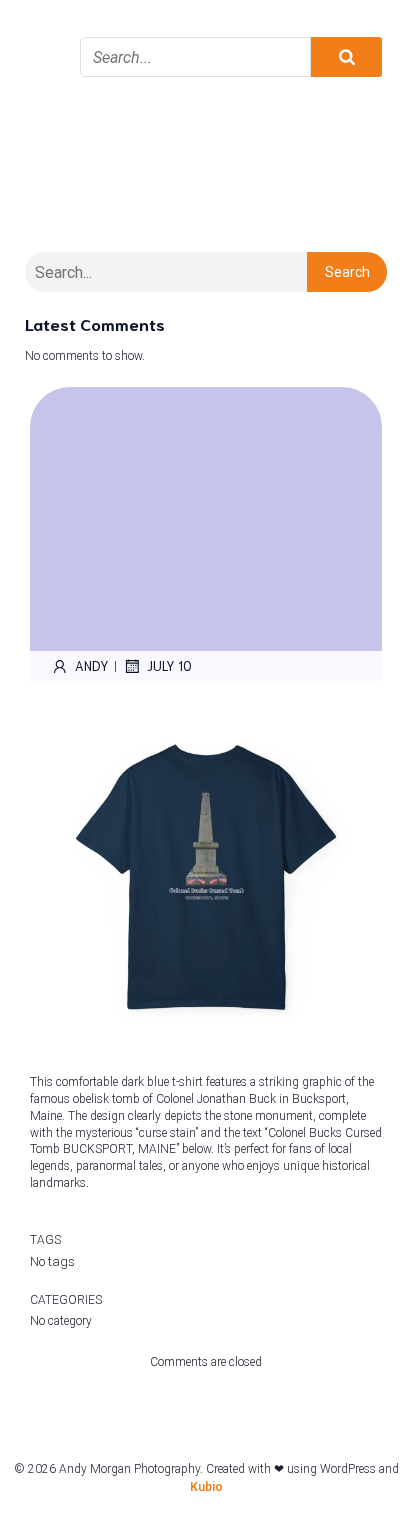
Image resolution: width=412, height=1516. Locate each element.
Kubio (206, 1487)
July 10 (169, 665)
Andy (92, 665)
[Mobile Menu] (45, 30)
